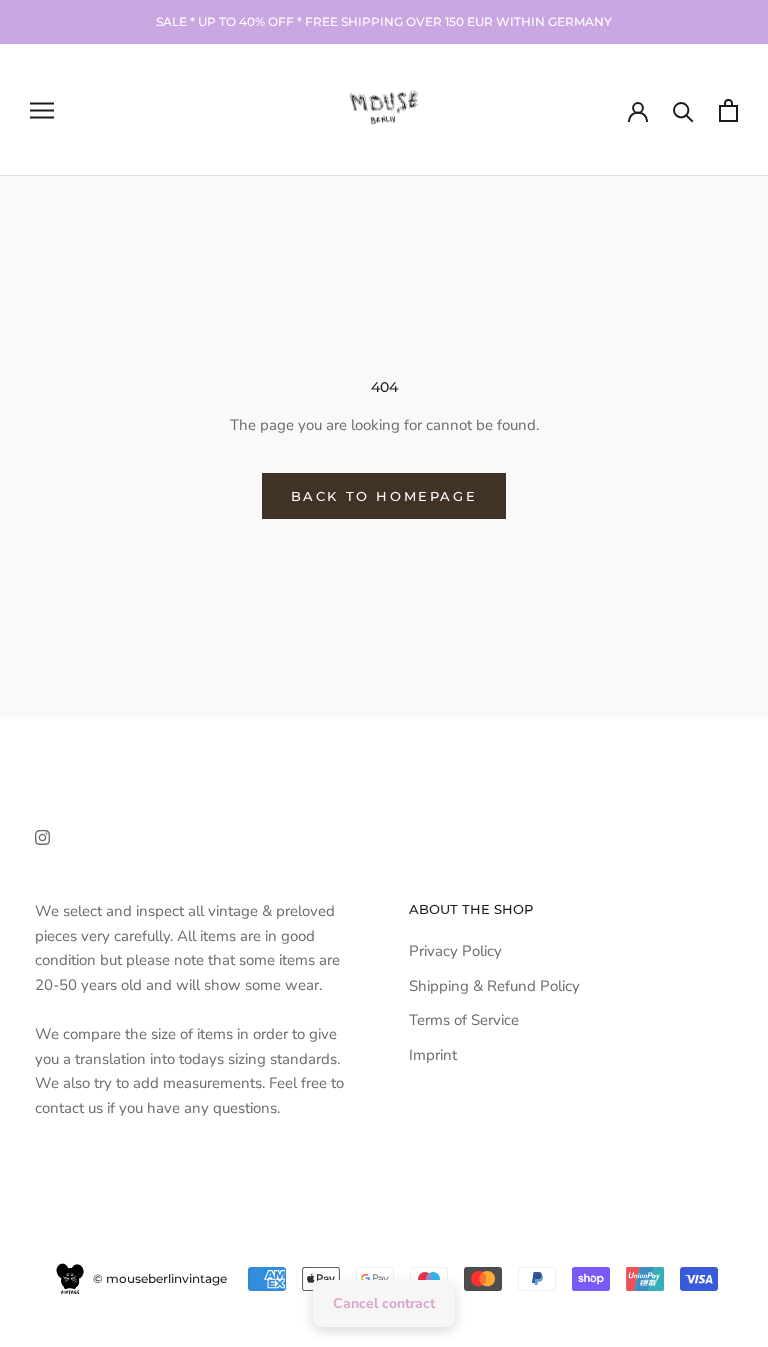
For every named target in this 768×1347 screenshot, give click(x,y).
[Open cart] (728, 110)
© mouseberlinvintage (158, 1278)
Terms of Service (464, 1020)
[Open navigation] (42, 110)
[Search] (683, 110)
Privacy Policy (455, 951)
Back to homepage (384, 496)
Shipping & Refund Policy (494, 986)
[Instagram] (42, 836)
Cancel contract (384, 1303)
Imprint (433, 1055)
